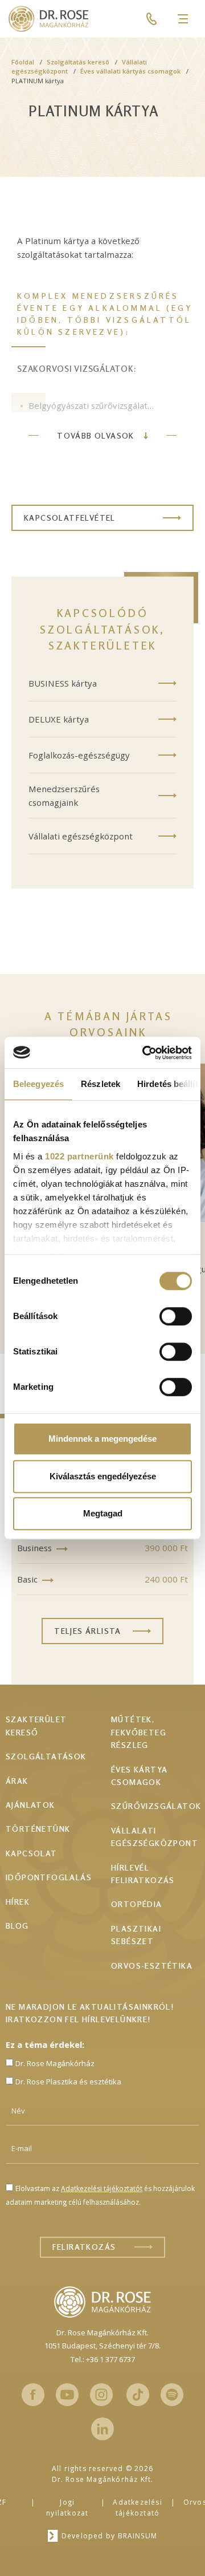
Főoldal (23, 62)
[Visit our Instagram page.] (101, 2395)
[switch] (176, 1316)
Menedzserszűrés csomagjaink (64, 796)
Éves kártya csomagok (139, 1776)
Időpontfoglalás (49, 1877)
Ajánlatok (30, 1805)
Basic (27, 1579)
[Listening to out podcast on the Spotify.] (172, 2395)
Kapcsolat (32, 1853)
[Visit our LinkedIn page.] (102, 2429)
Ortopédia (137, 1904)
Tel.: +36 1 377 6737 (103, 2359)
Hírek (18, 1902)
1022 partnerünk (79, 1156)
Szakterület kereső (36, 1725)
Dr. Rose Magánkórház (55, 2063)
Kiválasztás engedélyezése (103, 1476)
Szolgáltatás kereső (78, 62)
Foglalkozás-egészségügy (79, 755)
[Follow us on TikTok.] (138, 2395)
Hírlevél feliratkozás (143, 1874)
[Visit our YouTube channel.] (67, 2395)
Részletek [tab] (101, 1084)
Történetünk (38, 1829)
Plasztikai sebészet (136, 1935)
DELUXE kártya (59, 719)
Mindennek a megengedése (102, 1439)
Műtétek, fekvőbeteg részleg (139, 1732)
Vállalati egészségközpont (81, 836)
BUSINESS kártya (63, 683)
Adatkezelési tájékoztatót (102, 2188)
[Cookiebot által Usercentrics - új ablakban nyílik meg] (145, 1053)
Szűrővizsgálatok (156, 1806)
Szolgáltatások (46, 1756)
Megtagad (103, 1513)
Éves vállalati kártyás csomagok (130, 71)
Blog (17, 1926)
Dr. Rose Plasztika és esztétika (68, 2082)
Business (34, 1548)
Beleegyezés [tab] (38, 1084)
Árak (17, 1781)
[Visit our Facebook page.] (33, 2395)
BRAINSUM (138, 2536)
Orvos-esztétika (152, 1966)
